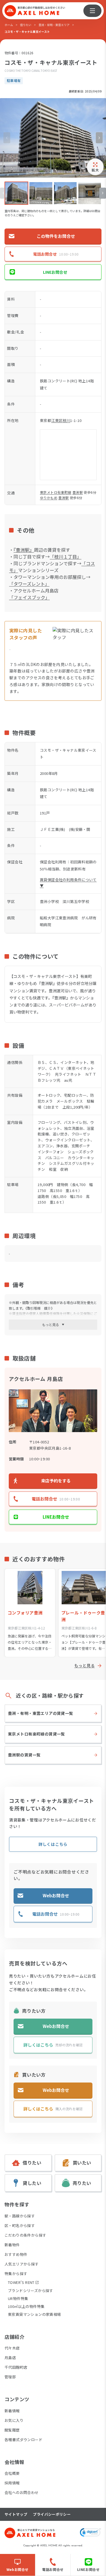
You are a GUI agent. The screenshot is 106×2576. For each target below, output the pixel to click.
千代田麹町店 (16, 2367)
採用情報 (12, 2483)
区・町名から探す (20, 2225)
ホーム (9, 25)
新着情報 (12, 2411)
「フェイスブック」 (29, 597)
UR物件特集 (18, 2298)
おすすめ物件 (16, 2254)
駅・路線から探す (20, 2216)
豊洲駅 (78, 492)
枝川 (66, 420)
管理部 (10, 2377)
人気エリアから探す (22, 2264)
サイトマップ (16, 2514)
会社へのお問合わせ (22, 2492)
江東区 (57, 420)
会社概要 (12, 2473)
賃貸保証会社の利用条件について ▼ (68, 883)
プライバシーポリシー (52, 2514)
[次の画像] (99, 138)
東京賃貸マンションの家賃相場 (34, 2314)
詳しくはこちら (53, 1844)
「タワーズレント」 (29, 584)
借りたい (26, 25)
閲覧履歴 (12, 2430)
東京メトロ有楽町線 (56, 492)
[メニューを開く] (92, 11)
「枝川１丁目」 (66, 557)
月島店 (10, 2358)
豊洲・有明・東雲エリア (54, 25)
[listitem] (16, 193)
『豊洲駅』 (24, 550)
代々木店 (12, 2348)
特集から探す (16, 2274)
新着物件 (12, 2245)
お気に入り (14, 2420)
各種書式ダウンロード (23, 2440)
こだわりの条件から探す (25, 2235)
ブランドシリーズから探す (31, 2291)
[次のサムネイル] (103, 193)
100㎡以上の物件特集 (26, 2306)
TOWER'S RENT (21, 2282)
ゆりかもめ (49, 498)
